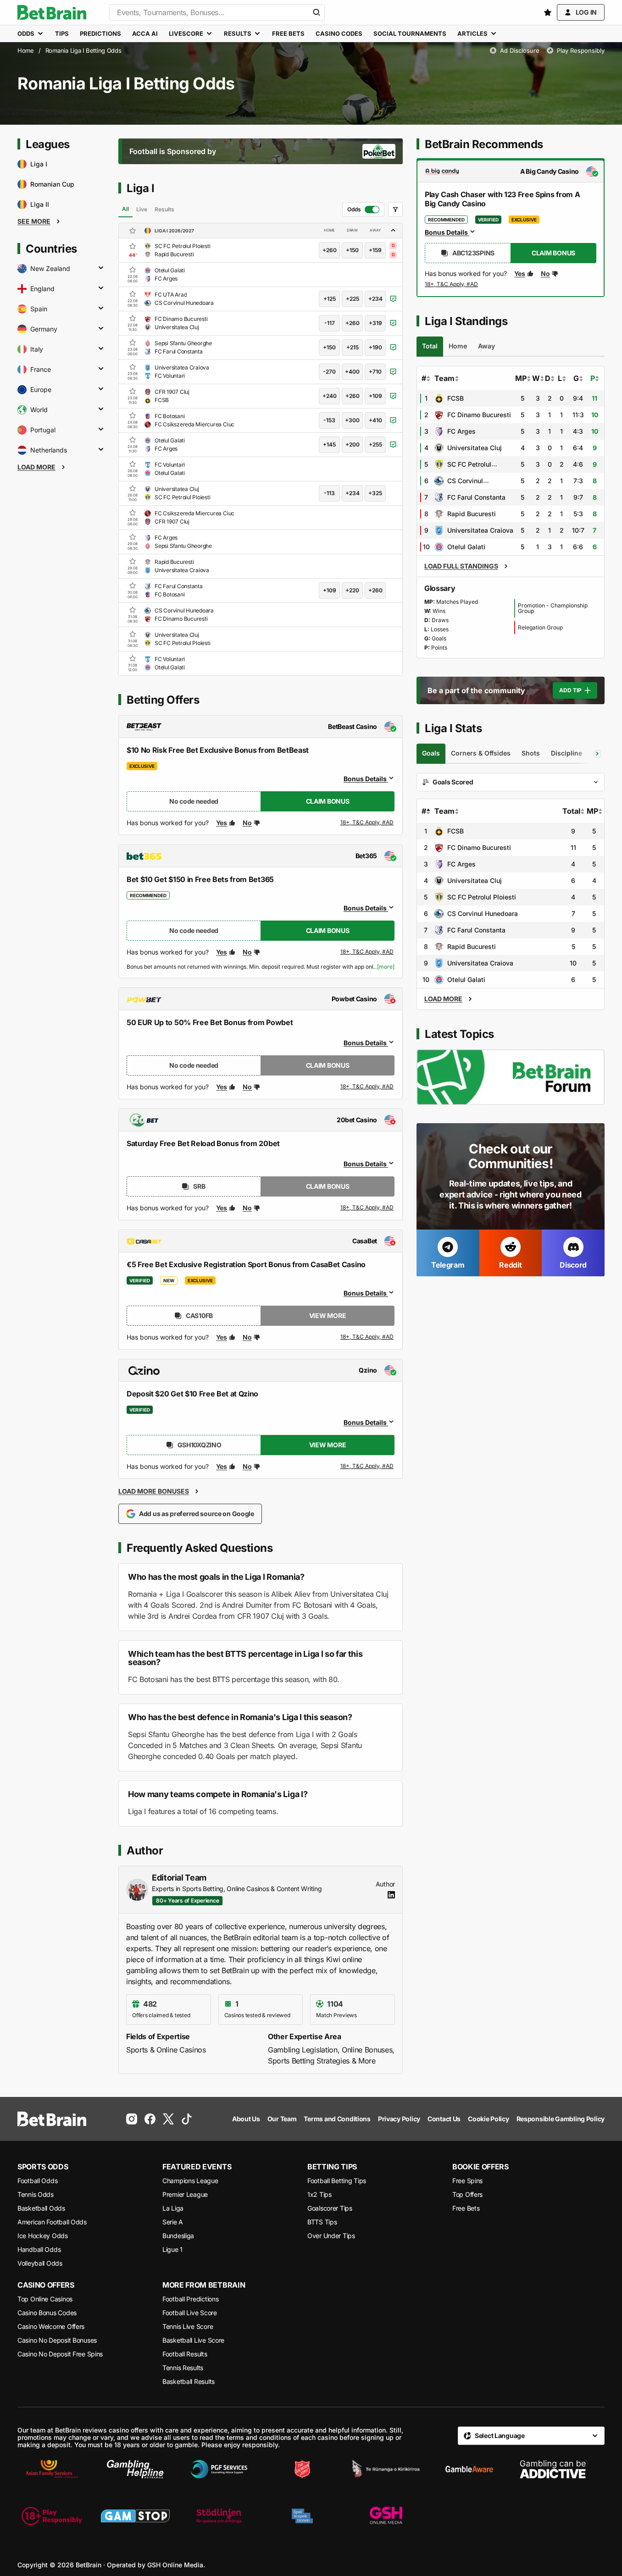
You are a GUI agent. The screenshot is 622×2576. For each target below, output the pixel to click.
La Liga (173, 2208)
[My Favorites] (548, 12)
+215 (353, 347)
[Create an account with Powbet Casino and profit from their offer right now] (367, 1087)
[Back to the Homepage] (52, 12)
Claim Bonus (328, 801)
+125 (330, 299)
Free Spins (467, 2181)
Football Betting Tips (337, 2181)
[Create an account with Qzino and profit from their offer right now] (367, 1467)
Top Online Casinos (45, 2299)
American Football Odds (52, 2222)
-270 (329, 372)
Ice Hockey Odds (43, 2236)
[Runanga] (386, 2469)
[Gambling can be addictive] (553, 2469)
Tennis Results (183, 2368)
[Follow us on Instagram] (132, 2119)
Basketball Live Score (193, 2340)
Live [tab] (142, 209)
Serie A (173, 2222)
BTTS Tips (322, 2222)
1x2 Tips (319, 2194)
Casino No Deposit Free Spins (60, 2354)
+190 (375, 347)
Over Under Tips (331, 2236)
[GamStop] (135, 2516)
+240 (330, 396)
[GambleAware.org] (469, 2469)
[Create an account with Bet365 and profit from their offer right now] (367, 954)
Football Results (185, 2354)
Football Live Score (190, 2313)
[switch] (363, 210)
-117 (330, 323)
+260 (330, 250)
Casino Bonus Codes (47, 2313)
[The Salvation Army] (302, 2469)
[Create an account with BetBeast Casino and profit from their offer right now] (367, 824)
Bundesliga (178, 2236)
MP (521, 378)
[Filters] (395, 210)
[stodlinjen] (219, 2516)
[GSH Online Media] (386, 2516)
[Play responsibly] (52, 2516)
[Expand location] (101, 269)
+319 (375, 323)
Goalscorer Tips (330, 2208)
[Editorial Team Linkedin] (391, 1895)
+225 (353, 299)
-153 (329, 420)
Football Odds (37, 2181)
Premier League (185, 2194)
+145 (329, 444)
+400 (352, 372)
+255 (375, 444)
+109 (375, 396)
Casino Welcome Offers (51, 2326)
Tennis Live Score (188, 2326)
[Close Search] (317, 12)
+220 (352, 590)
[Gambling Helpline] (135, 2469)
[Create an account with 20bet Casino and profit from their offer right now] (367, 1208)
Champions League (190, 2181)
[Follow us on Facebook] (150, 2119)
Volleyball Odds (40, 2263)
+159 (375, 250)
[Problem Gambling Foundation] (219, 2469)
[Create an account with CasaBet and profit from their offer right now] (367, 1337)
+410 (375, 420)
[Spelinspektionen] (302, 2516)
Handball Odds (39, 2249)
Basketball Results (189, 2381)
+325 (375, 493)
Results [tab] (164, 209)
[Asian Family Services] (52, 2469)
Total (571, 811)
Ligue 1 (172, 2249)
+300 (352, 420)
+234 (375, 299)
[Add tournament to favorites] (133, 231)
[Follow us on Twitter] (168, 2119)
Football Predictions (190, 2299)
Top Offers (467, 2194)
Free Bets (466, 2208)
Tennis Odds (36, 2194)
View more (328, 1316)
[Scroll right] (597, 754)
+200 (353, 444)
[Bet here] (452, 286)
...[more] (384, 967)
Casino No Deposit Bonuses (57, 2340)
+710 (375, 372)
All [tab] (125, 209)
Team (444, 378)
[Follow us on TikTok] (187, 2119)
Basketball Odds (41, 2208)
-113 (329, 493)
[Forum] (511, 1077)
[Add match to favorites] (133, 246)
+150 (352, 250)
